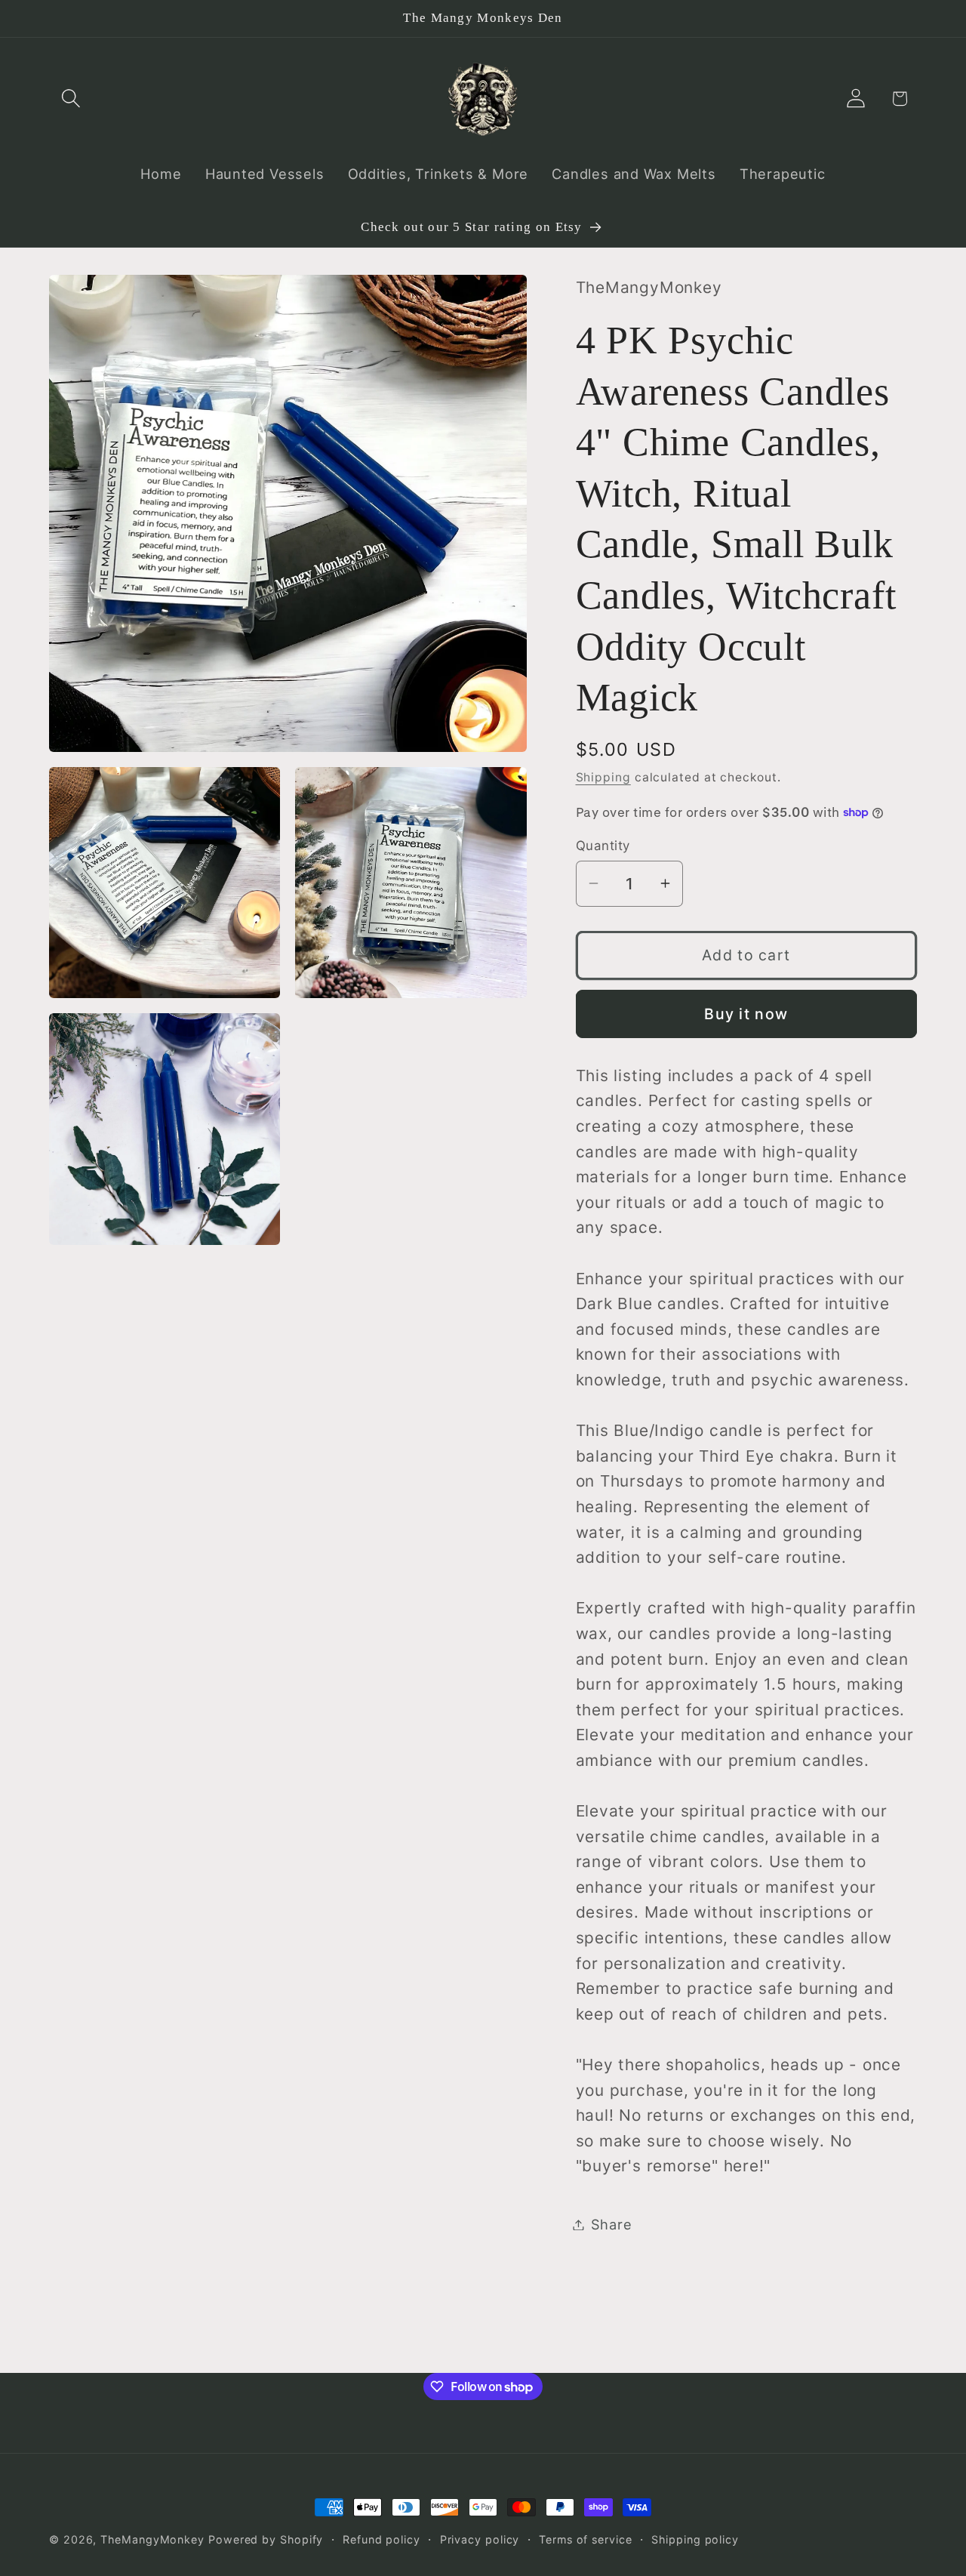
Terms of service (586, 2539)
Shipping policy (695, 2539)
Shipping (603, 776)
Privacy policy (480, 2539)
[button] (71, 99)
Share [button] (612, 2224)
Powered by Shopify (266, 2539)
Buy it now (746, 1013)
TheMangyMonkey (152, 2539)
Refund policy (381, 2539)
